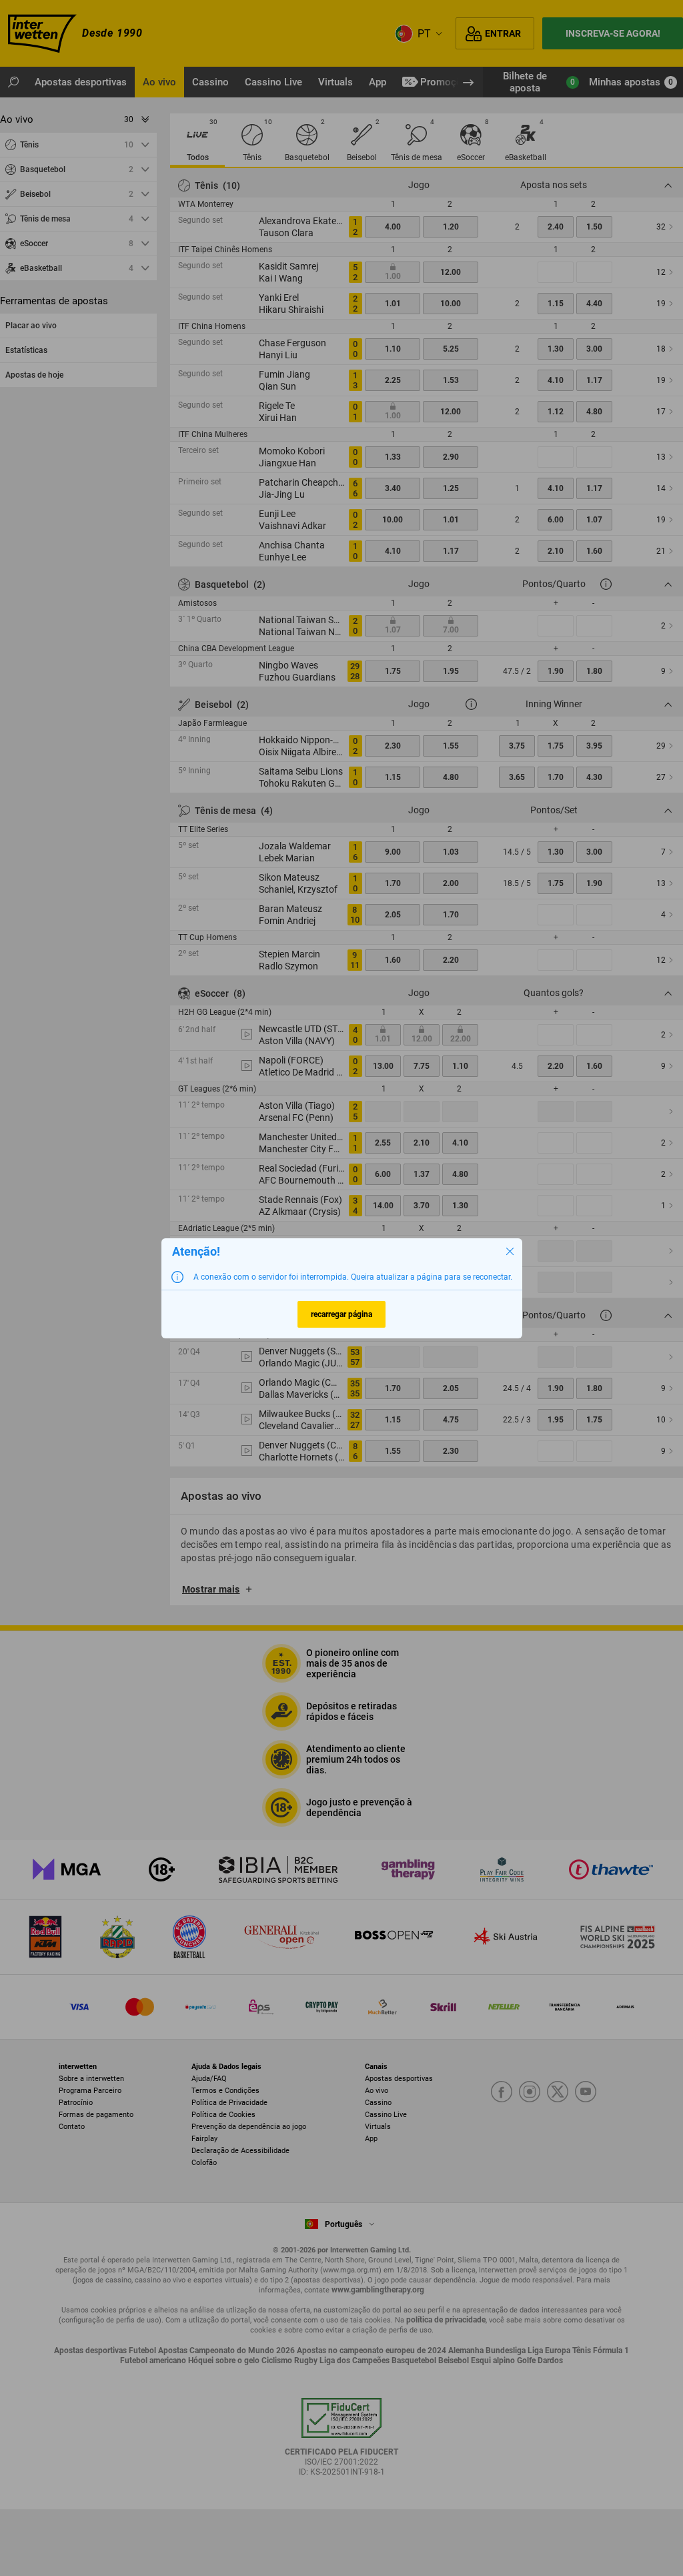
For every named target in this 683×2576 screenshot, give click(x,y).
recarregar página (341, 1314)
